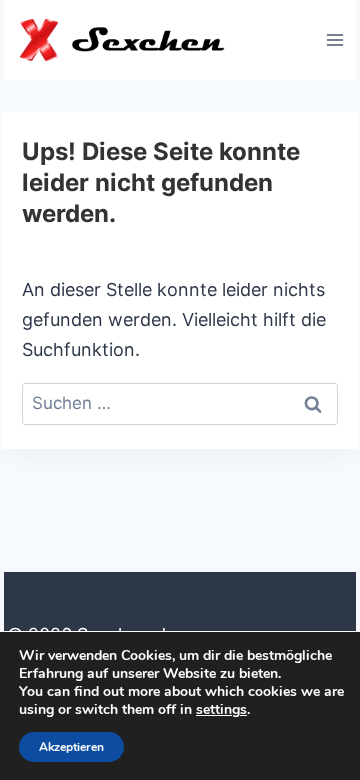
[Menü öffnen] (334, 39)
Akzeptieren (71, 747)
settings (221, 710)
